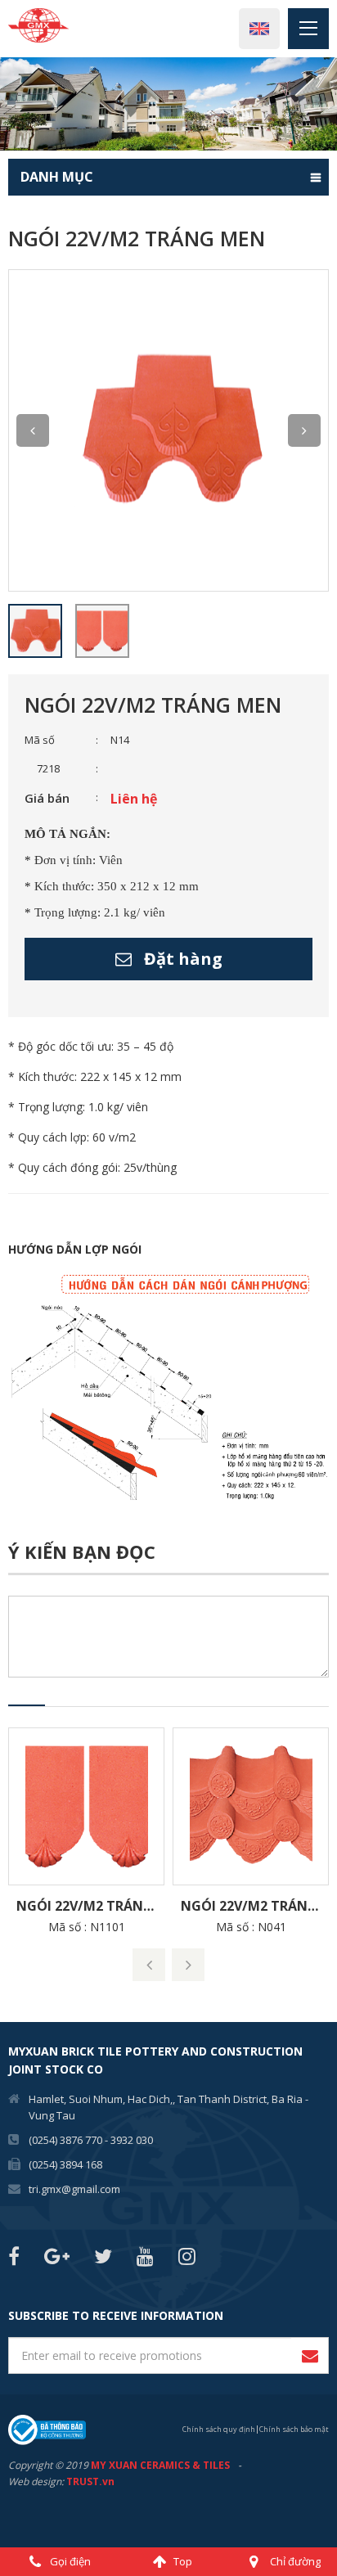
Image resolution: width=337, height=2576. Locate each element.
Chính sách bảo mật (294, 2429)
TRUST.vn (90, 2481)
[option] (168, 104)
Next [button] (304, 430)
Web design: (36, 2481)
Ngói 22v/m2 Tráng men (90, 1906)
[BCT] (47, 2428)
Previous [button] (33, 430)
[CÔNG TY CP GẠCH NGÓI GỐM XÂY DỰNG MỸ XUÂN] (38, 24)
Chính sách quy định (219, 2429)
